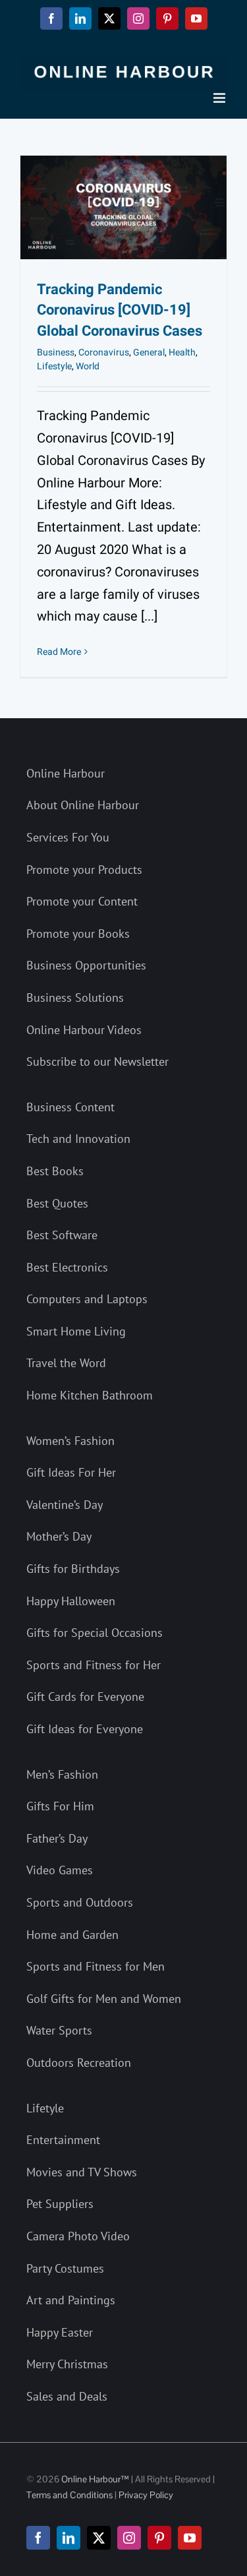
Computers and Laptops (87, 1299)
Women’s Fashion (70, 1441)
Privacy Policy (146, 2495)
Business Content (70, 1107)
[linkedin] (69, 2538)
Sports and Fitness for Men (96, 1966)
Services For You (68, 837)
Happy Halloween (71, 1601)
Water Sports (59, 2030)
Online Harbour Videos (84, 1030)
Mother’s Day (59, 1536)
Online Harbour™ (94, 2479)
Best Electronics (67, 1267)
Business (56, 353)
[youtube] (190, 2538)
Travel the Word (66, 1363)
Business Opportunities (86, 965)
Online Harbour (66, 773)
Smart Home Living (76, 1331)
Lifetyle (45, 2108)
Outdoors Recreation (79, 2063)
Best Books (55, 1171)
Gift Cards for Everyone (85, 1697)
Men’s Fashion (62, 1774)
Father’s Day (57, 1838)
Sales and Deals (67, 2396)
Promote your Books (78, 934)
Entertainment (63, 2140)
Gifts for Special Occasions (95, 1633)
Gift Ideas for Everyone (85, 1729)
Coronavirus (104, 353)
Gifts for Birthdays (73, 1569)
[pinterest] (159, 2538)
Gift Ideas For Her (71, 1472)
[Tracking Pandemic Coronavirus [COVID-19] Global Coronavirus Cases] (123, 207)
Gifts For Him (60, 1806)
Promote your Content (82, 901)
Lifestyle (54, 366)
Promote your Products (84, 870)
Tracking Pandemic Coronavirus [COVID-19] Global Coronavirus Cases (120, 311)
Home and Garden (72, 1935)
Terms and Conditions (69, 2495)
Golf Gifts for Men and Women (104, 1999)
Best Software (62, 1235)
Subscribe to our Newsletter (97, 1061)
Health (182, 353)
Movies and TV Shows (82, 2172)
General (149, 353)
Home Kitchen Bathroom (90, 1395)
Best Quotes (57, 1203)
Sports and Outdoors (80, 1902)
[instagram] (129, 2538)
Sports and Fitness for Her (94, 1665)
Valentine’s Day (65, 1505)
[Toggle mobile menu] (220, 98)
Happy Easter (60, 2332)
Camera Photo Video (78, 2236)
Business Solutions (75, 997)
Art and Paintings (71, 2300)
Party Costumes (65, 2268)
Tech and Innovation (78, 1139)
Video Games (60, 1870)
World (88, 366)
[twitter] (99, 2538)
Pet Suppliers (60, 2204)
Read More (59, 652)
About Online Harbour (83, 805)
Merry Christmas (67, 2364)
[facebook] (38, 2538)
